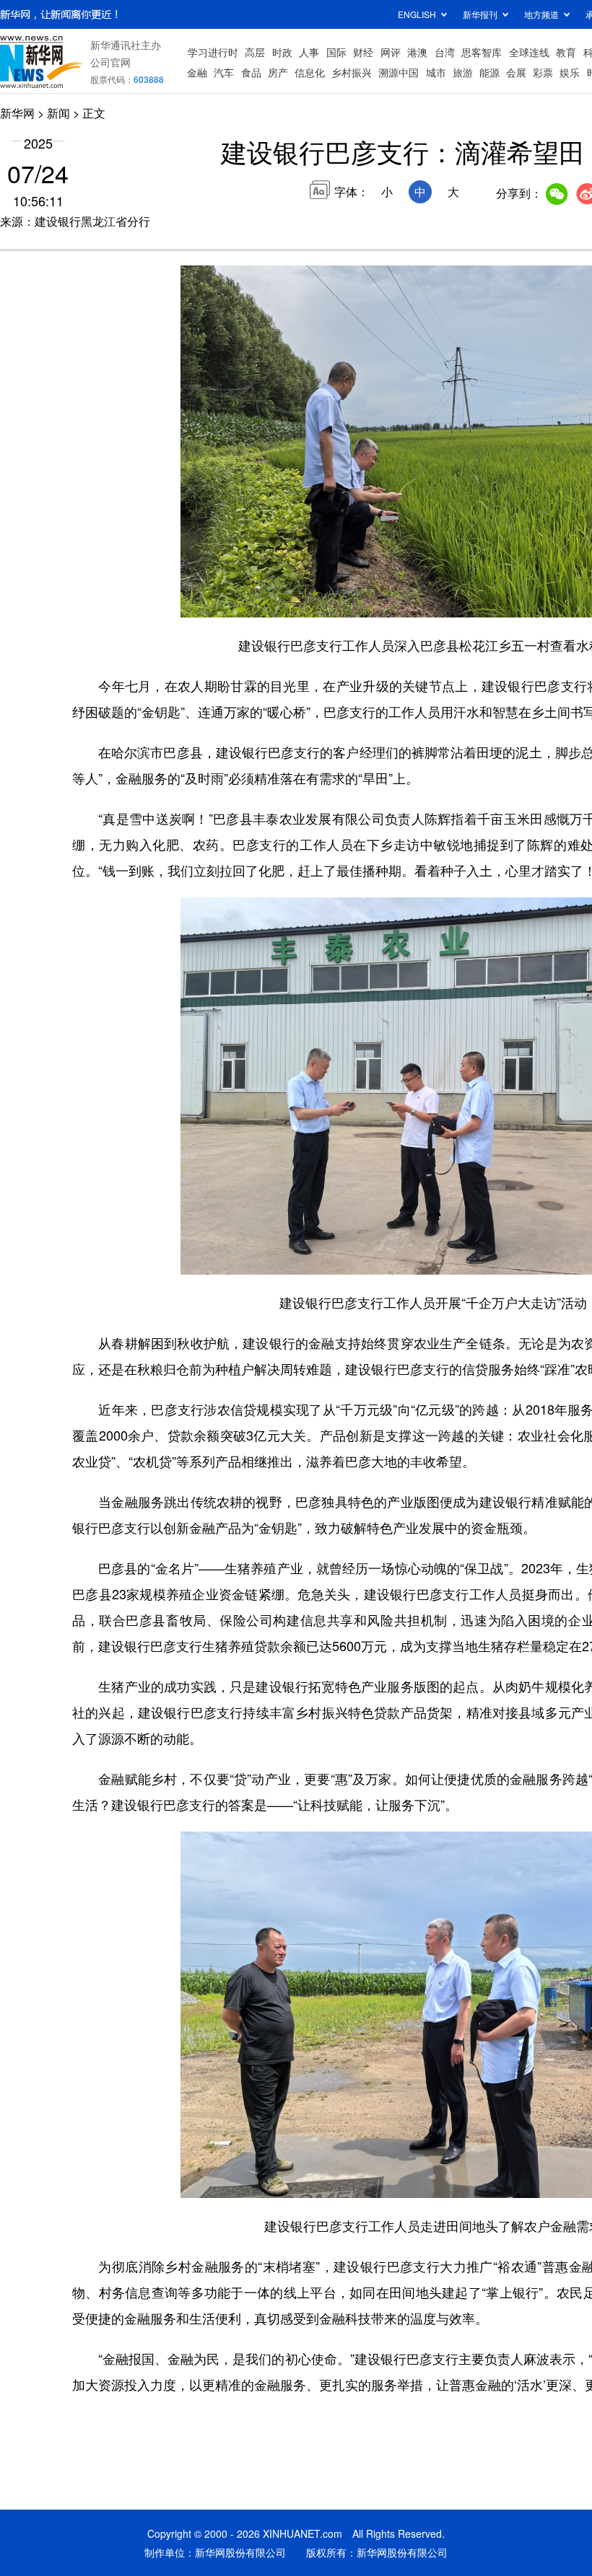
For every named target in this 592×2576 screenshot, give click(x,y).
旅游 (463, 72)
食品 (251, 72)
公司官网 (110, 62)
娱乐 (570, 72)
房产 (278, 72)
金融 (197, 72)
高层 (255, 52)
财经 (363, 52)
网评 (391, 52)
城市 (436, 72)
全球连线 (529, 52)
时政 (282, 52)
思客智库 (482, 52)
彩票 (543, 72)
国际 (336, 52)
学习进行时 (213, 52)
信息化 (310, 72)
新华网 (17, 113)
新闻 (58, 113)
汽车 (224, 72)
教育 (566, 52)
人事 (309, 52)
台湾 (445, 52)
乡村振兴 (352, 72)
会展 (516, 72)
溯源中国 (399, 72)
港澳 (417, 52)
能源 (489, 72)
